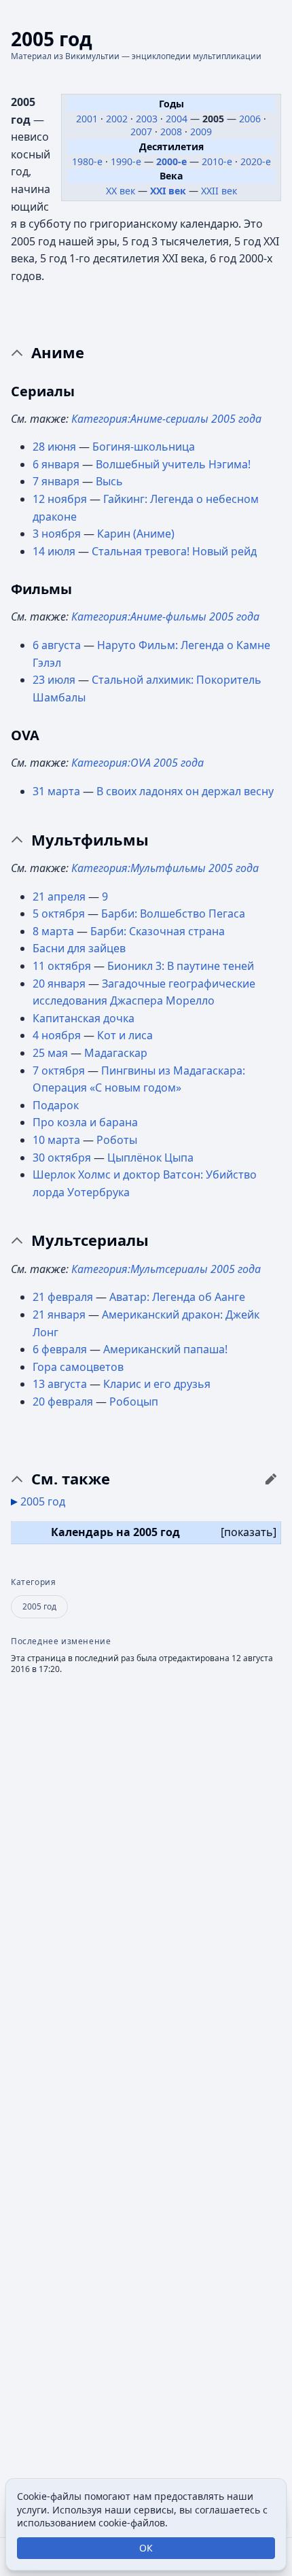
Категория (33, 1582)
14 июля (54, 551)
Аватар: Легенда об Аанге (177, 1297)
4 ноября (57, 1035)
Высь (109, 481)
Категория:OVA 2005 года (138, 763)
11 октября (62, 966)
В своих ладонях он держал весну (185, 791)
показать (249, 1532)
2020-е (256, 161)
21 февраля (63, 1297)
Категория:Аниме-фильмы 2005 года (165, 616)
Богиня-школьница (144, 447)
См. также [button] (71, 1479)
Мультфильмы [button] (90, 840)
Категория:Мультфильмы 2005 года (165, 868)
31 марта (56, 791)
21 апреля (59, 897)
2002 (118, 119)
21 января (59, 1315)
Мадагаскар (116, 1053)
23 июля (54, 680)
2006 (251, 119)
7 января (56, 481)
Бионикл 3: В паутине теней (181, 966)
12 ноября (60, 499)
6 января (56, 464)
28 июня (54, 447)
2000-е (171, 161)
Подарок (56, 1105)
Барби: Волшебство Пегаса (173, 913)
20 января (59, 984)
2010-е (217, 161)
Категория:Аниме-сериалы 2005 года (166, 419)
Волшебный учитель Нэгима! (173, 464)
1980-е (87, 161)
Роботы (117, 1140)
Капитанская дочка (84, 1018)
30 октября (62, 1158)
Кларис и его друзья (157, 1384)
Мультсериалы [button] (90, 1240)
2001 (88, 119)
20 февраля (63, 1402)
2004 (178, 119)
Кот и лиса (125, 1035)
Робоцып (134, 1402)
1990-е (126, 161)
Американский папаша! (165, 1349)
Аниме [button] (58, 353)
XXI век (168, 191)
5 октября (59, 913)
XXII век (219, 191)
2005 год (43, 1501)
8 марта (53, 931)
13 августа (60, 1384)
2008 (172, 132)
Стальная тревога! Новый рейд (174, 551)
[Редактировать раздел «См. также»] (271, 1479)
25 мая (50, 1053)
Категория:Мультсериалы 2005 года (166, 1269)
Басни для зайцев (79, 948)
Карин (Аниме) (136, 534)
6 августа (57, 645)
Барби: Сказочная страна (158, 931)
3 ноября (57, 534)
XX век (121, 191)
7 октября (59, 1071)
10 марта (56, 1140)
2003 (148, 119)
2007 (143, 132)
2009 (201, 132)
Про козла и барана (85, 1122)
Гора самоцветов (78, 1367)
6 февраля (60, 1349)
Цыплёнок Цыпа (150, 1158)
